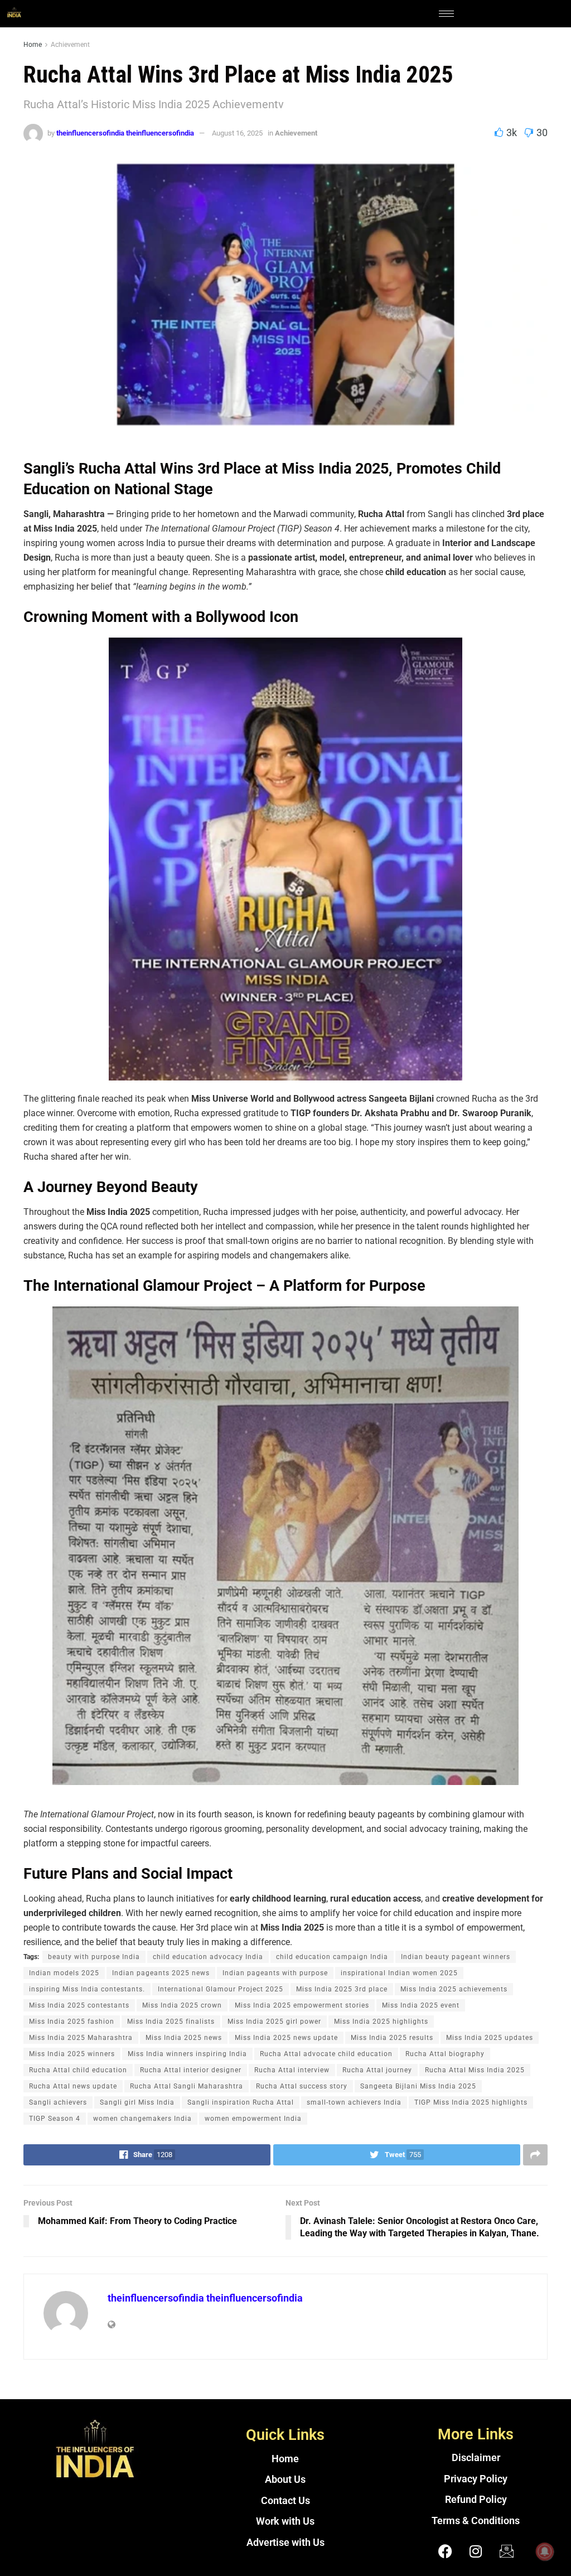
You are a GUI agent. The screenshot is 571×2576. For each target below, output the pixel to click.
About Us (285, 2479)
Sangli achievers (58, 2102)
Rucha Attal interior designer (191, 2070)
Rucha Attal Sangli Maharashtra (187, 2086)
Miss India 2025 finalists (171, 2022)
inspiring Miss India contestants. (87, 1989)
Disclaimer (476, 2458)
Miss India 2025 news (184, 2038)
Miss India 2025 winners (72, 2054)
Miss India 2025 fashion (72, 2022)
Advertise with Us (285, 2543)
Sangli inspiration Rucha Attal (241, 2102)
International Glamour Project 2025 (221, 1989)
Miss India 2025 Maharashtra (81, 2038)
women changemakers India (142, 2119)
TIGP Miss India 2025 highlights (471, 2102)
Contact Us (285, 2501)
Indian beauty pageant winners (456, 1957)
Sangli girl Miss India (137, 2102)
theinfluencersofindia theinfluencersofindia (125, 133)
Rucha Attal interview (292, 2070)
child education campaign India (332, 1957)
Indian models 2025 (64, 1973)
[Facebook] (445, 2551)
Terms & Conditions (476, 2521)
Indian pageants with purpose (275, 1973)
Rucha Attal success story (302, 2086)
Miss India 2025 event (421, 2005)
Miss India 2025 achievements (454, 1989)
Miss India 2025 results (392, 2038)
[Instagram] (476, 2551)
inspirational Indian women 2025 (399, 1973)
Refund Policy (476, 2500)
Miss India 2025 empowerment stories (302, 2005)
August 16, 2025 (237, 133)
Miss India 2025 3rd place (342, 1989)
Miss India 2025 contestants (79, 2005)
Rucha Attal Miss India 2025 (475, 2070)
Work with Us (285, 2521)
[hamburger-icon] (446, 14)
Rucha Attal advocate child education (326, 2054)
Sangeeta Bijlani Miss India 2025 (418, 2086)
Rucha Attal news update (73, 2086)
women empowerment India (253, 2119)
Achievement (70, 45)
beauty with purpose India (94, 1957)
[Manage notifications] (545, 2551)
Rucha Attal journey (377, 2070)
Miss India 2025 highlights (381, 2022)
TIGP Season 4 (55, 2119)
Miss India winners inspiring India (187, 2054)
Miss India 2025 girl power (274, 2022)
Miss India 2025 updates (490, 2038)
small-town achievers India (354, 2102)
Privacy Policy (476, 2479)
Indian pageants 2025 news (161, 1973)
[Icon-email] (506, 2551)
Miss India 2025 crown (182, 2005)
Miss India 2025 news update (286, 2038)
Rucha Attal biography (445, 2054)
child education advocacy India (208, 1957)
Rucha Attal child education (78, 2070)
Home (33, 45)
